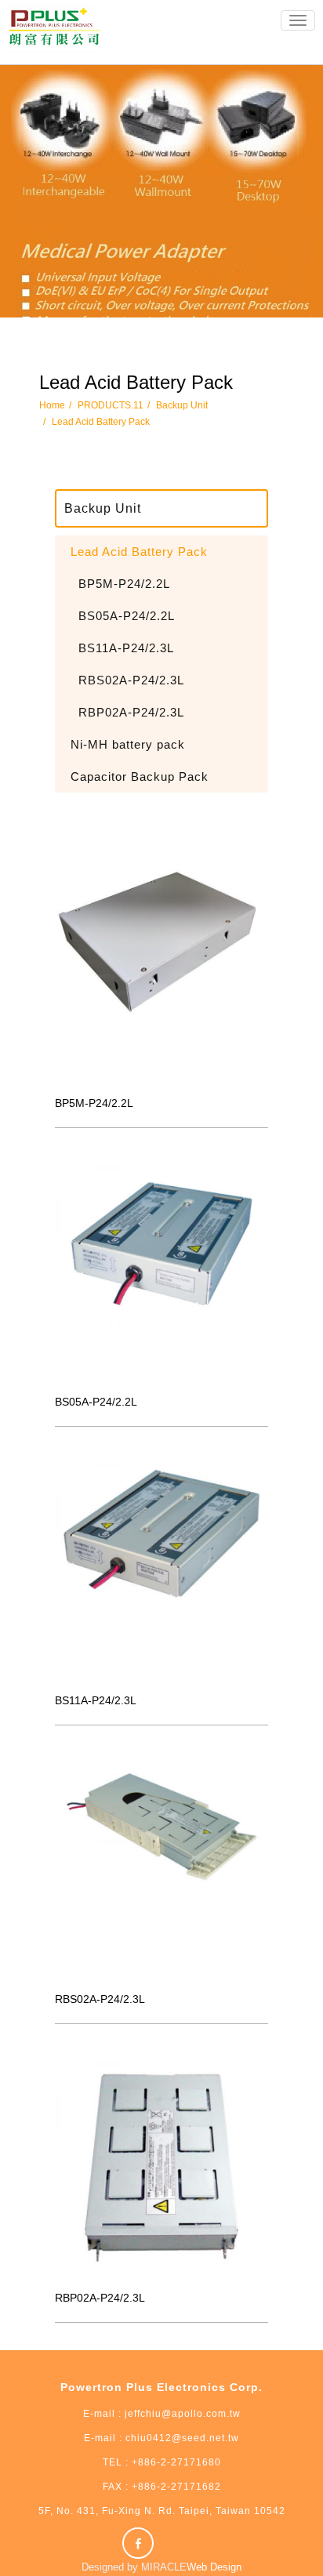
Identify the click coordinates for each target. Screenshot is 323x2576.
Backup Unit (182, 405)
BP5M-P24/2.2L (124, 584)
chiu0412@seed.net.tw (181, 2438)
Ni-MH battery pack (128, 744)
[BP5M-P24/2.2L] (161, 973)
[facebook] (140, 2543)
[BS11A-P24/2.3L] (161, 1570)
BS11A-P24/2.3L (126, 648)
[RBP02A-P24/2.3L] (161, 2168)
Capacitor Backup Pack (140, 776)
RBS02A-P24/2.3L (131, 680)
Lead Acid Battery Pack (101, 422)
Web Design (214, 2567)
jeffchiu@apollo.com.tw (183, 2414)
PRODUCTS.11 (111, 405)
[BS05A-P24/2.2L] (161, 1272)
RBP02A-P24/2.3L (131, 712)
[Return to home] (55, 28)
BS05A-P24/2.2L (127, 616)
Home (52, 405)
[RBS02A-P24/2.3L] (161, 1869)
